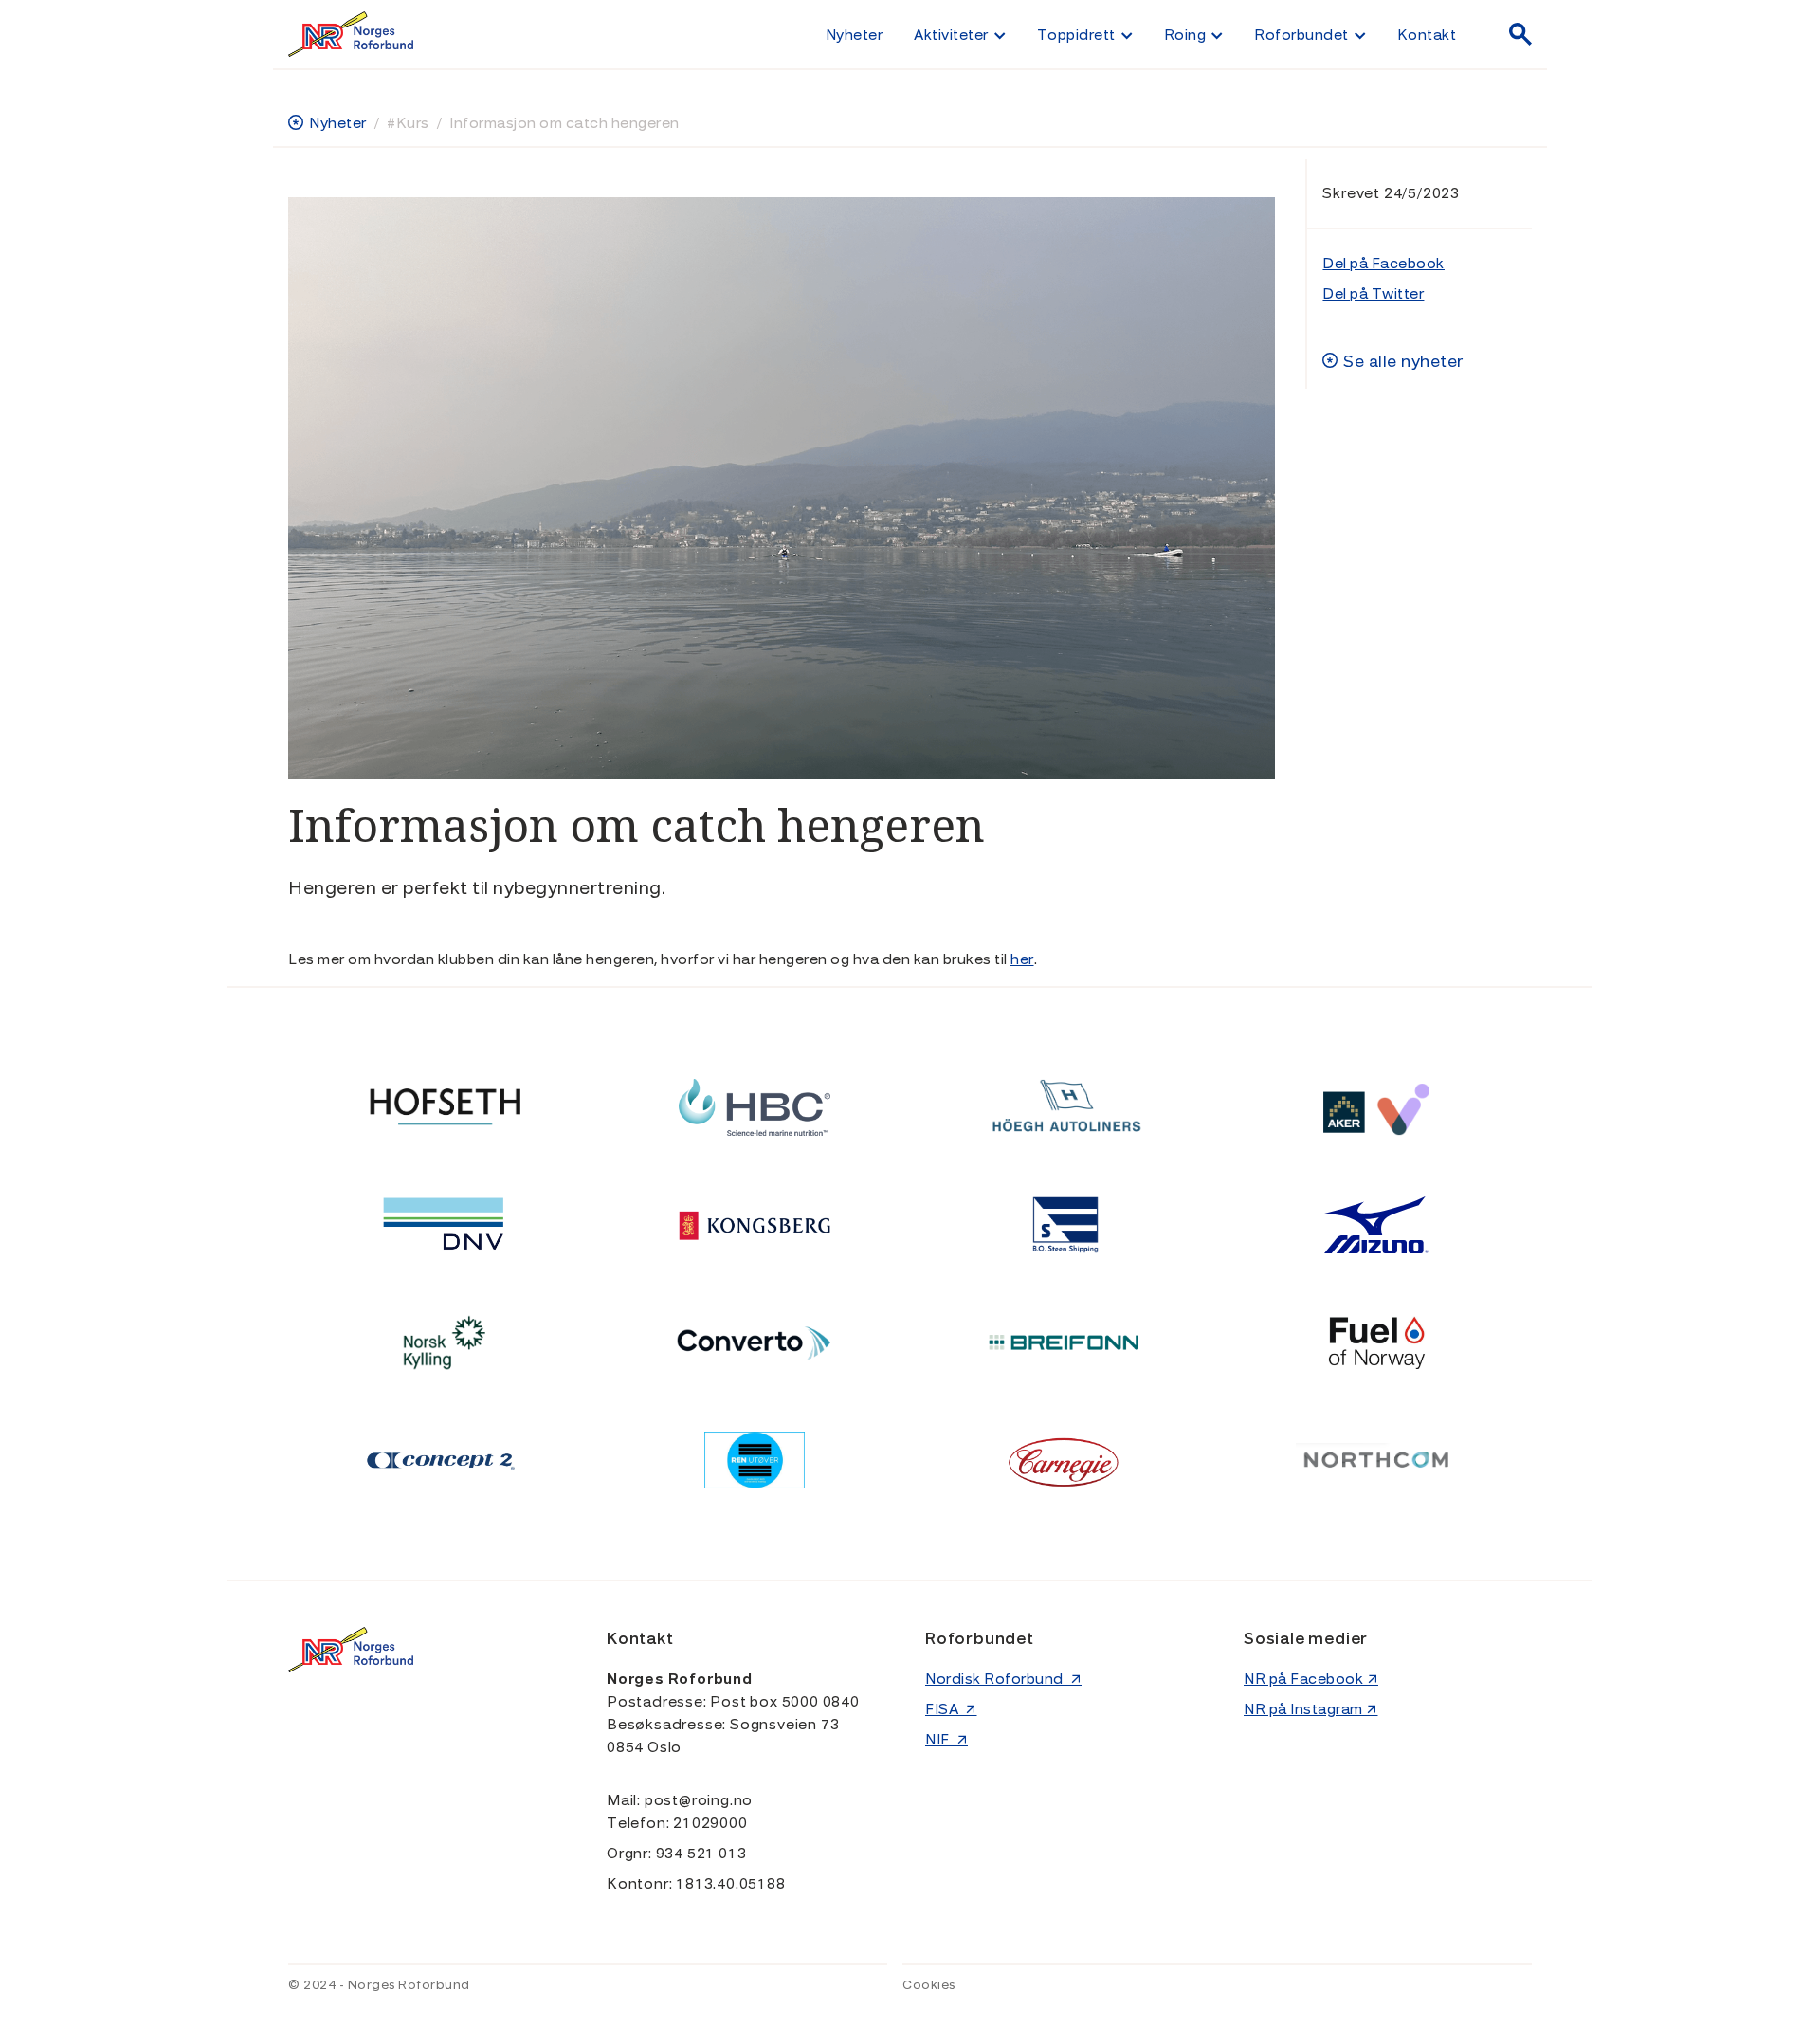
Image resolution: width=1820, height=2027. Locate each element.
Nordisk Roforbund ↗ (1003, 1679)
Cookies (929, 1985)
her (1022, 959)
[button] (959, 34)
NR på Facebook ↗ (1311, 1679)
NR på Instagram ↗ (1311, 1709)
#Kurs (408, 123)
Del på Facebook (1383, 264)
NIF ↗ (946, 1740)
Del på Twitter (1373, 294)
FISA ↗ (951, 1709)
